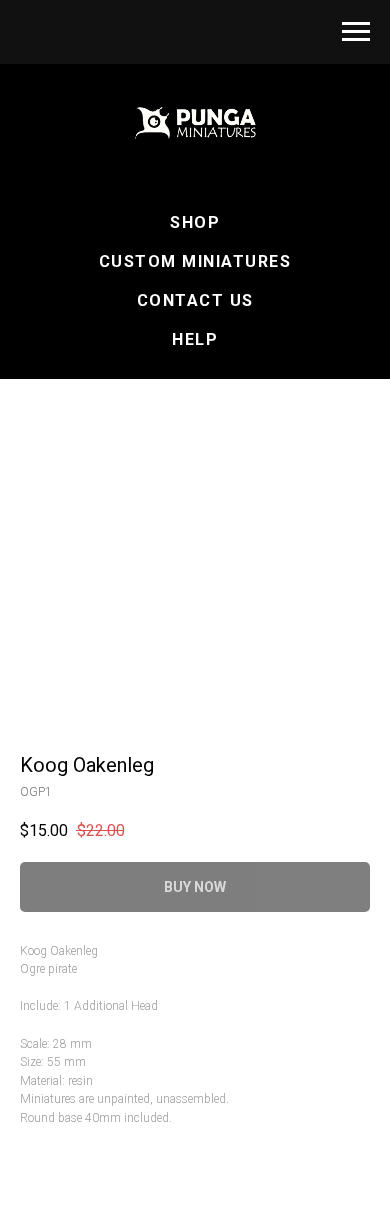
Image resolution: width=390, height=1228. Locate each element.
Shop (195, 222)
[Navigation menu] (356, 32)
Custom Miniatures (195, 261)
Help (195, 339)
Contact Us (195, 300)
